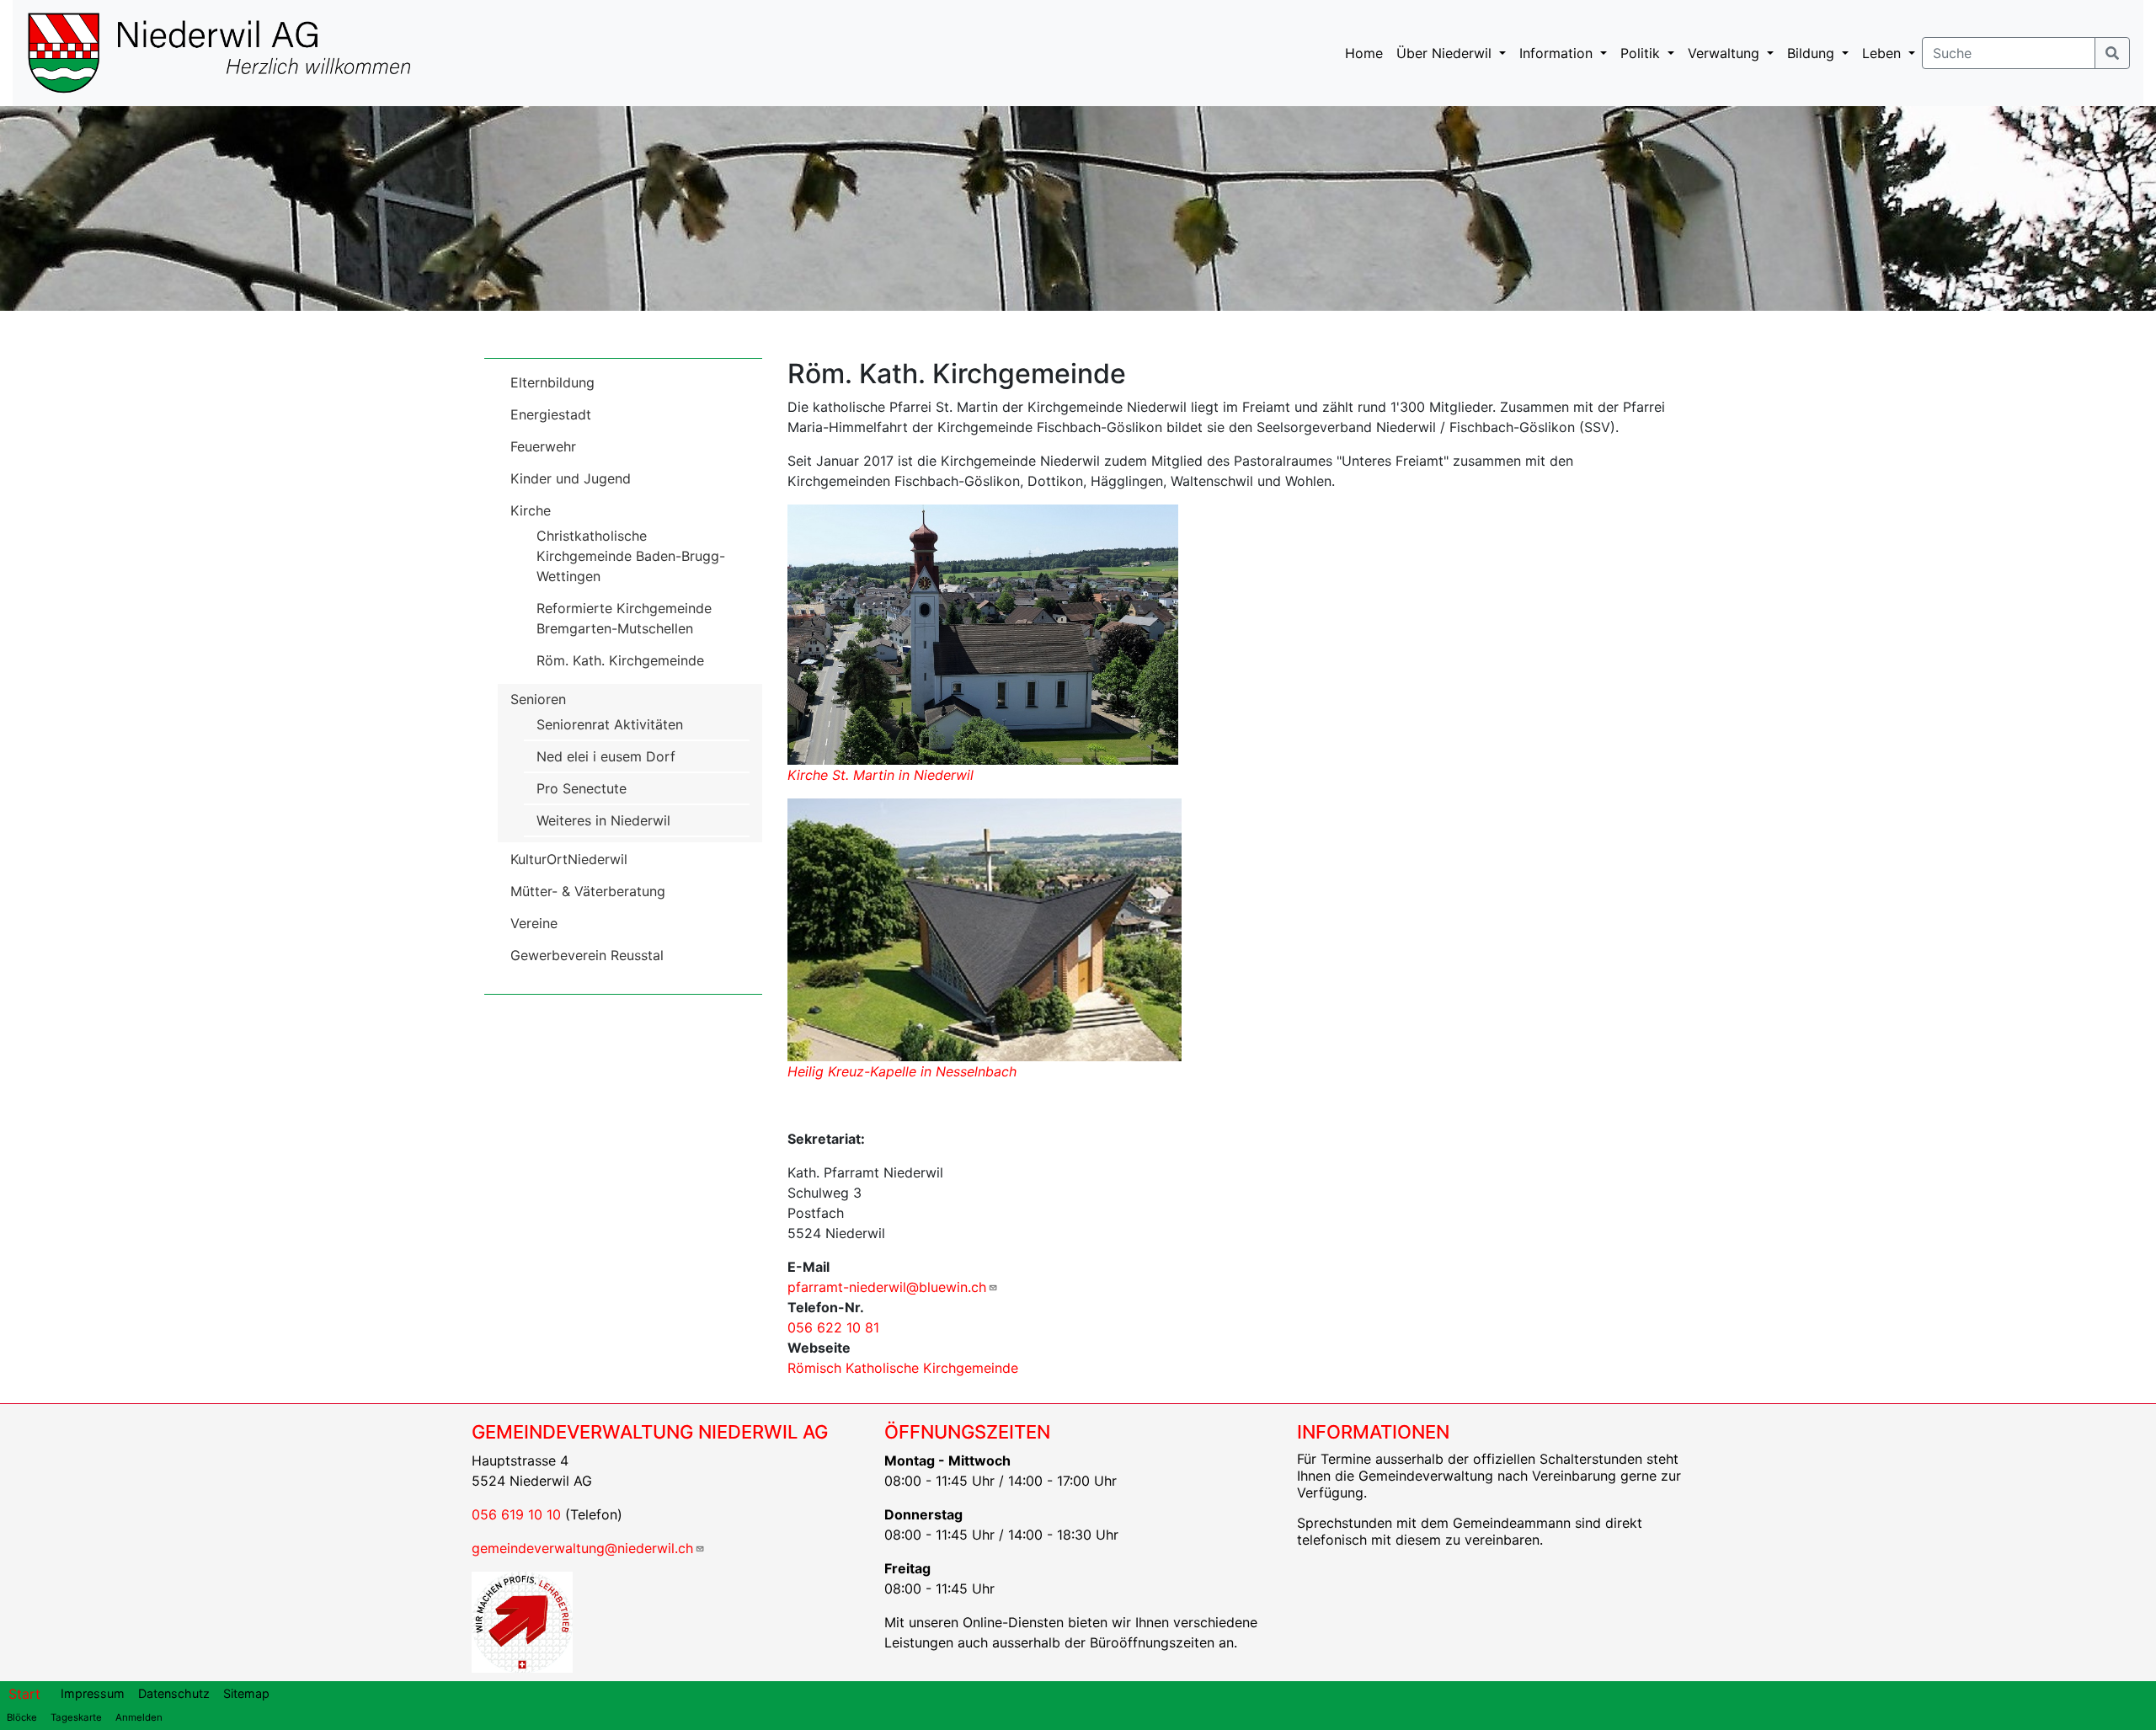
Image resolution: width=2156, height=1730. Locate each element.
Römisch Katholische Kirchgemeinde (903, 1368)
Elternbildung (552, 382)
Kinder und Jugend (571, 478)
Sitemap (246, 1693)
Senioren (538, 699)
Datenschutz (174, 1693)
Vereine (534, 923)
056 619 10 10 (516, 1514)
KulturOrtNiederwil (569, 859)
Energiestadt (551, 414)
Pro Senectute (582, 788)
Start (24, 1694)
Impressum (93, 1693)
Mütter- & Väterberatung (588, 891)
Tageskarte (76, 1717)
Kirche (531, 510)
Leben (1884, 53)
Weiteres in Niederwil (603, 820)
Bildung (1813, 53)
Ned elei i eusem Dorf (606, 756)
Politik (1642, 53)
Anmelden (139, 1717)
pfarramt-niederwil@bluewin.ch (887, 1287)
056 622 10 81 (833, 1327)
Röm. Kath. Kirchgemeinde (620, 660)
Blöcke (22, 1717)
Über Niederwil (1446, 53)
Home (1364, 53)
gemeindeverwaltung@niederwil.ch (582, 1548)
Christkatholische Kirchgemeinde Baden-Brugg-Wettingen (631, 556)
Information (1558, 53)
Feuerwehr (543, 446)
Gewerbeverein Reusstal (587, 955)
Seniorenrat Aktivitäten (610, 724)
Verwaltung (1726, 53)
